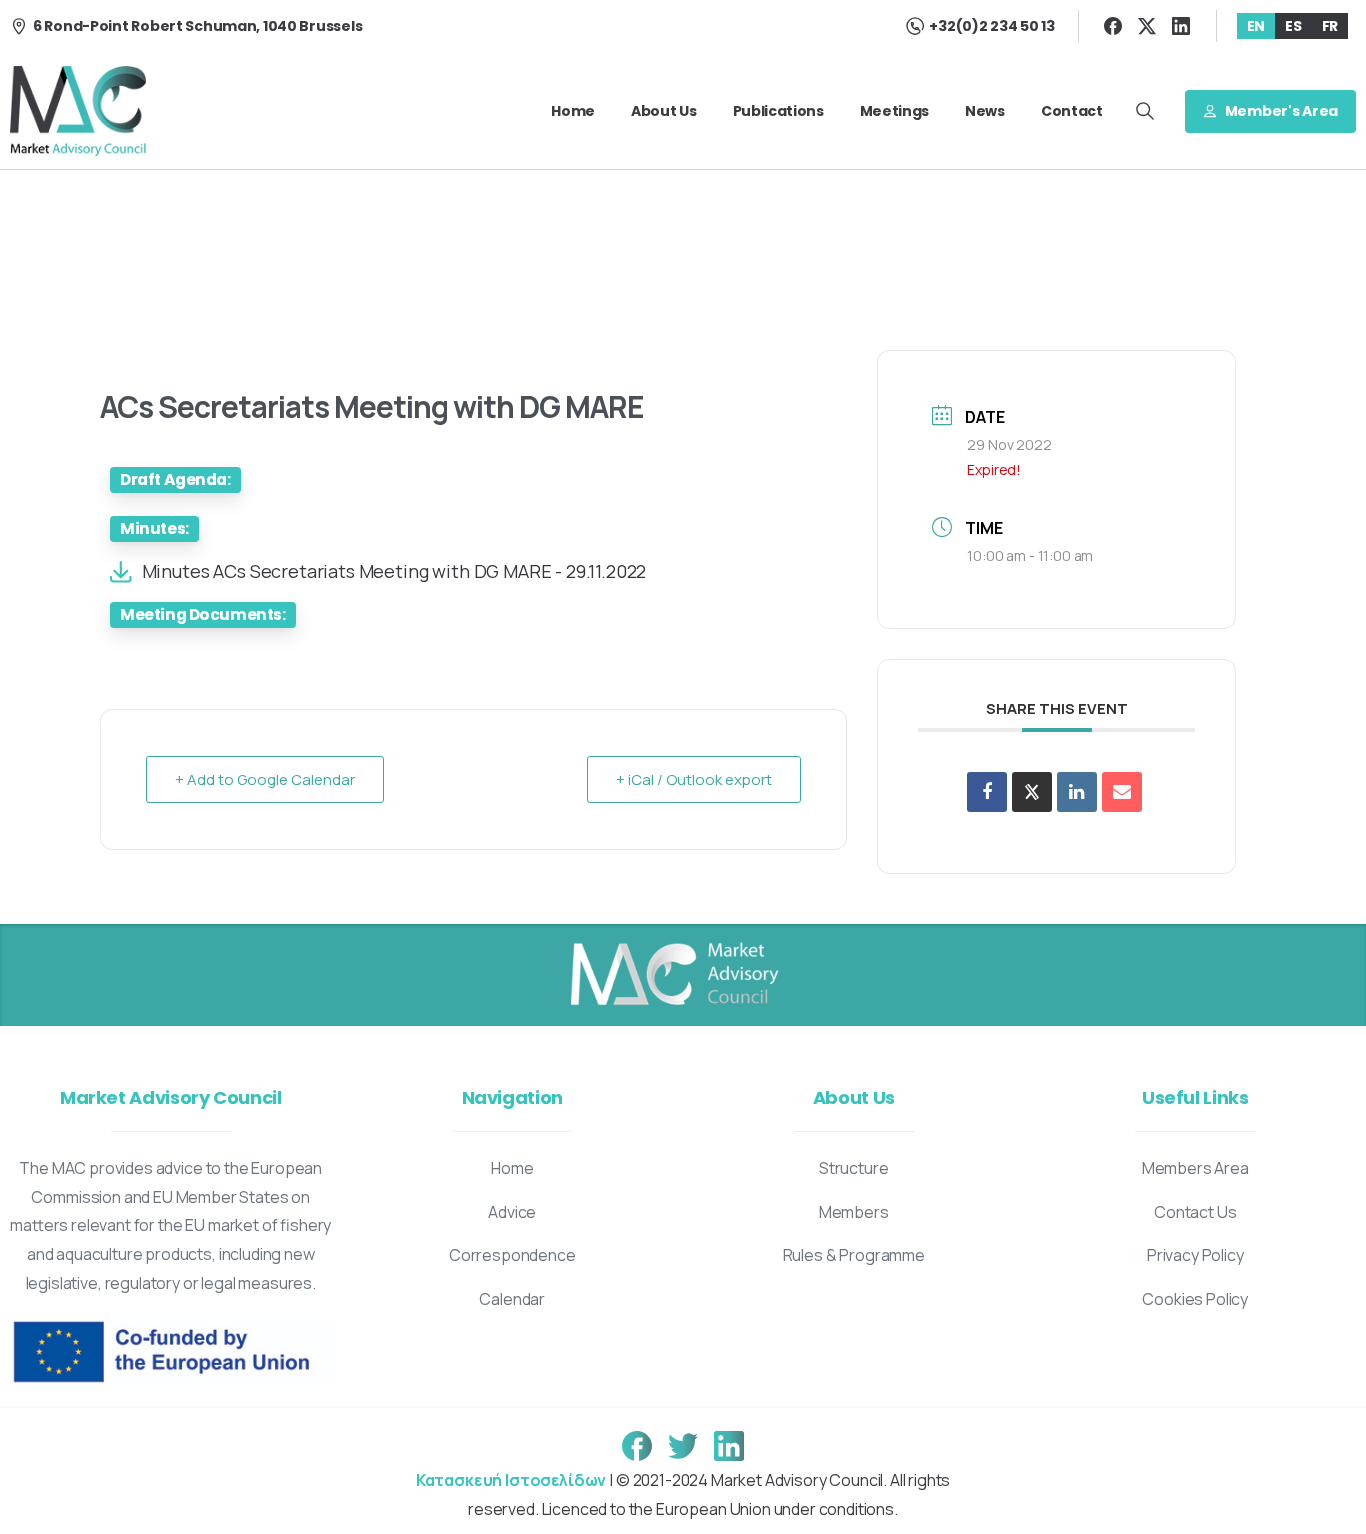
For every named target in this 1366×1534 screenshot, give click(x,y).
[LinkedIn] (1181, 26)
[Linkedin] (1077, 792)
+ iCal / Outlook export (694, 779)
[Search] (1145, 111)
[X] (1147, 26)
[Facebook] (1113, 26)
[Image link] (673, 975)
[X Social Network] (1032, 792)
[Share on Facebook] (987, 792)
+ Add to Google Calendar (265, 779)
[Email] (1122, 792)
